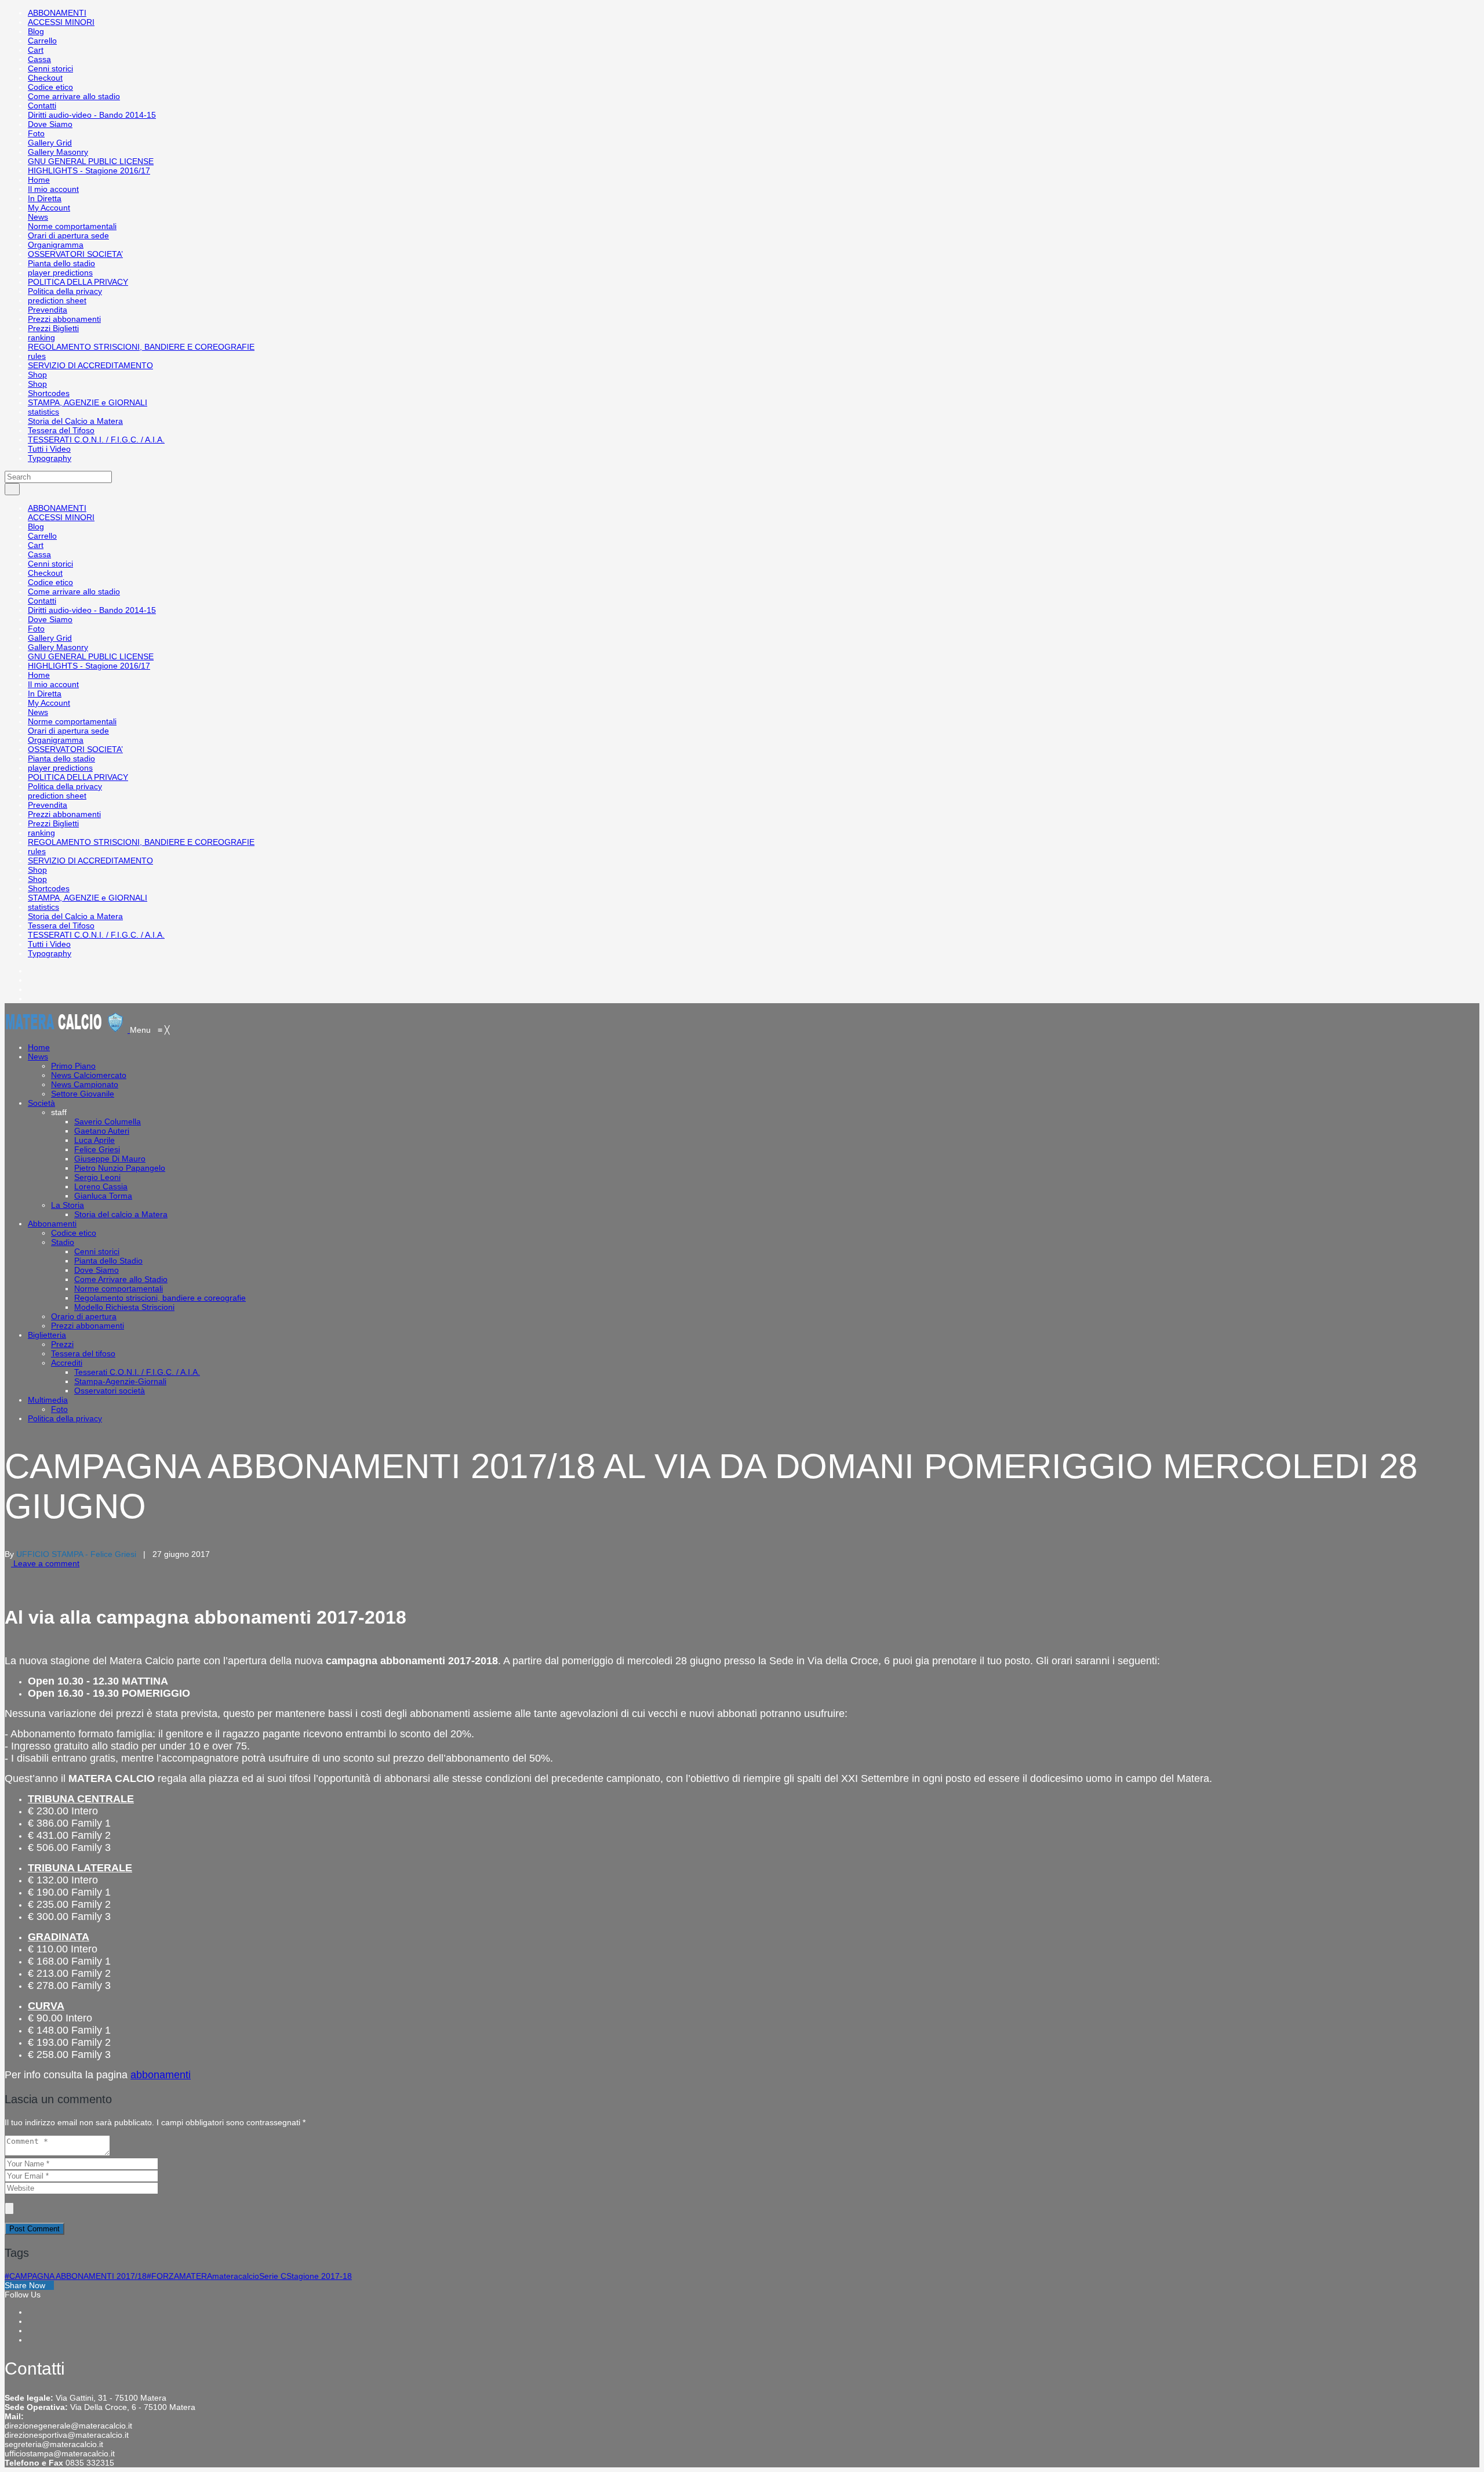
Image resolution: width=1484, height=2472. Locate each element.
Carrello (42, 41)
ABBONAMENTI (57, 13)
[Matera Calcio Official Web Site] (67, 1030)
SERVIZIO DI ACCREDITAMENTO (90, 365)
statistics (43, 412)
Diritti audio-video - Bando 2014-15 (92, 115)
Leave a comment (45, 1563)
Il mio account (53, 189)
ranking (41, 337)
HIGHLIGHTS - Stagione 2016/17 (89, 170)
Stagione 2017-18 (319, 2276)
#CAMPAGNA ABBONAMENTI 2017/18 (76, 2276)
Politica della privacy (65, 291)
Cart (36, 50)
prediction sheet (57, 300)
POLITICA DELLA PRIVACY (78, 282)
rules (37, 356)
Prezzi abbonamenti (64, 319)
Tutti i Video (49, 449)
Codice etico (50, 87)
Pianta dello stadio (61, 263)
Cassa (39, 59)
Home (39, 180)
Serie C (273, 2276)
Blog (36, 31)
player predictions (60, 273)
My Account (49, 208)
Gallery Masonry (58, 152)
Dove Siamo (50, 124)
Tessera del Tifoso (61, 430)
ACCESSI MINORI (61, 22)
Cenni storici (50, 68)
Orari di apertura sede (68, 235)
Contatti (42, 106)
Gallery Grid (50, 143)
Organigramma (56, 245)
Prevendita (48, 310)
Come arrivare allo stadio (74, 96)
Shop (37, 375)
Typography (50, 458)
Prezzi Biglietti (53, 328)
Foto (36, 133)
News (38, 217)
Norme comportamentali (72, 226)
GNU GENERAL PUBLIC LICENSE (91, 161)
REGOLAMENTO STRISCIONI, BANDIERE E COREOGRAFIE (141, 347)
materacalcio (236, 2276)
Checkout (45, 78)
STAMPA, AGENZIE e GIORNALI (88, 402)
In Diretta (45, 198)
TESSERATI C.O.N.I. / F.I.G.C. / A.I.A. (96, 440)
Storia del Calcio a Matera (75, 421)
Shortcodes (49, 393)
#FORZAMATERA (179, 2276)
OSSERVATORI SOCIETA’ (75, 254)
